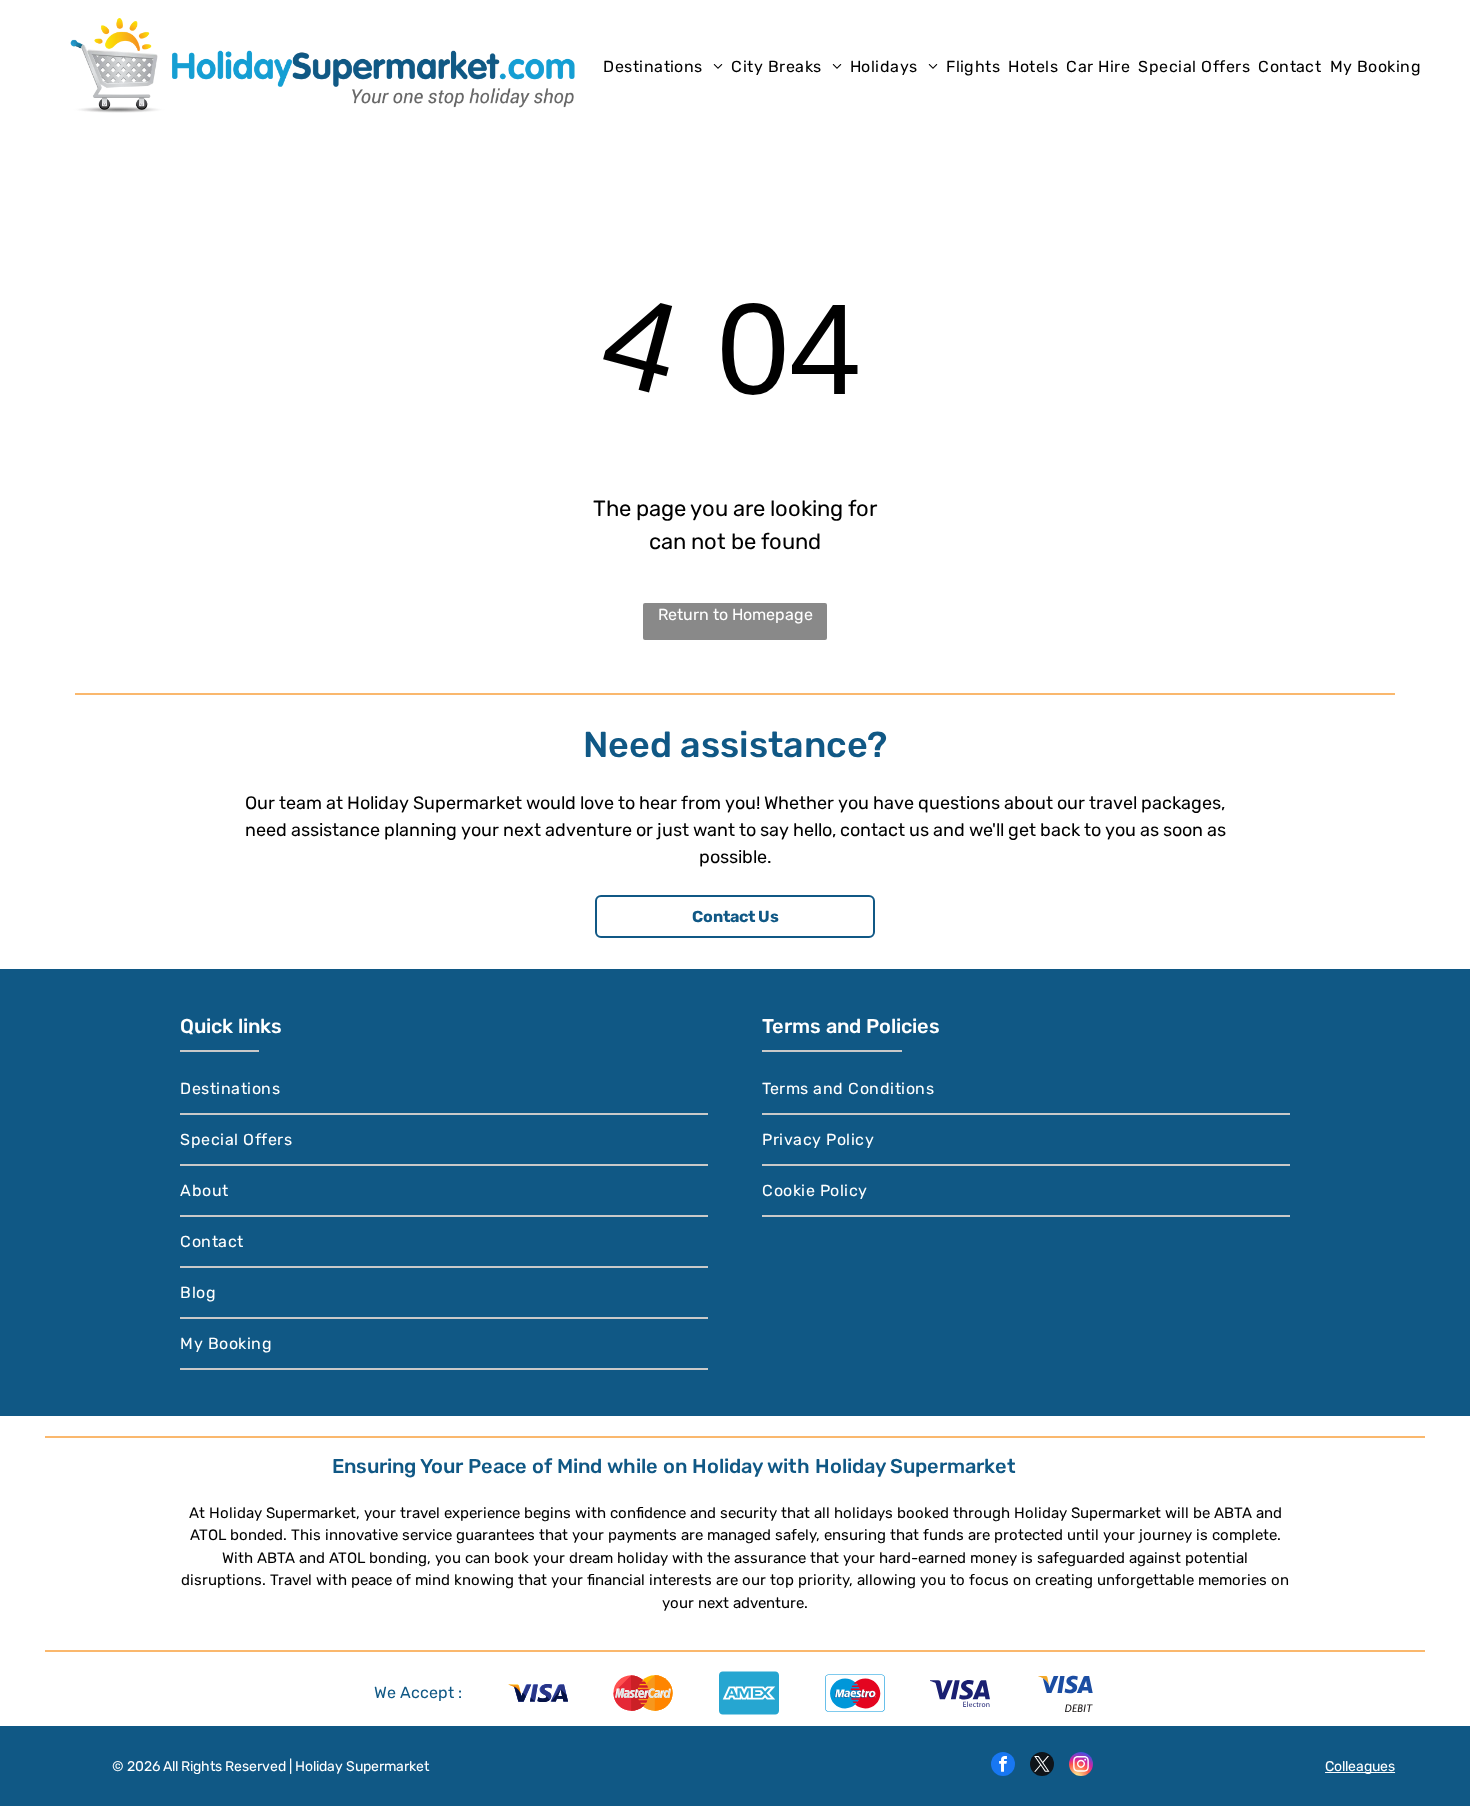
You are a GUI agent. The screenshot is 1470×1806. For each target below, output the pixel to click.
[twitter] (1042, 1766)
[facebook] (1003, 1766)
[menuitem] (663, 65)
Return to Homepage (735, 614)
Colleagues (1360, 1766)
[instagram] (1081, 1766)
